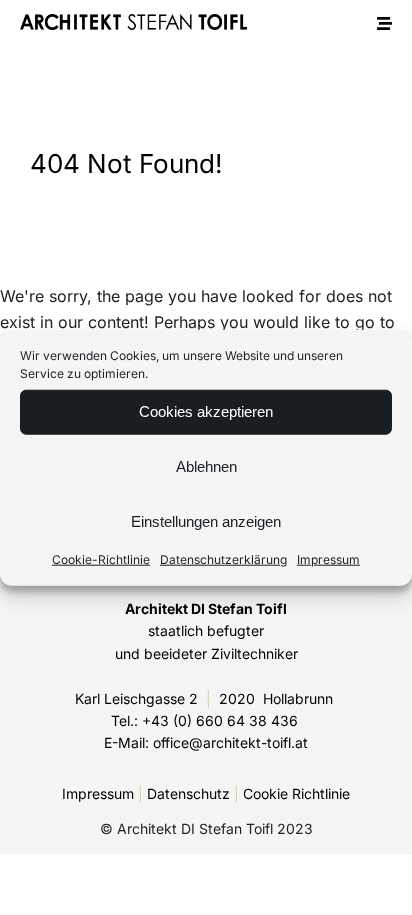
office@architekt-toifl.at (230, 742)
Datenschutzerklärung (223, 558)
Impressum (328, 558)
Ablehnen (206, 466)
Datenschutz (188, 793)
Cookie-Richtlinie (101, 558)
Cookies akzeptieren (206, 411)
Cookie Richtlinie (296, 793)
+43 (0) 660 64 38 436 (220, 720)
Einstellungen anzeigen (206, 521)
